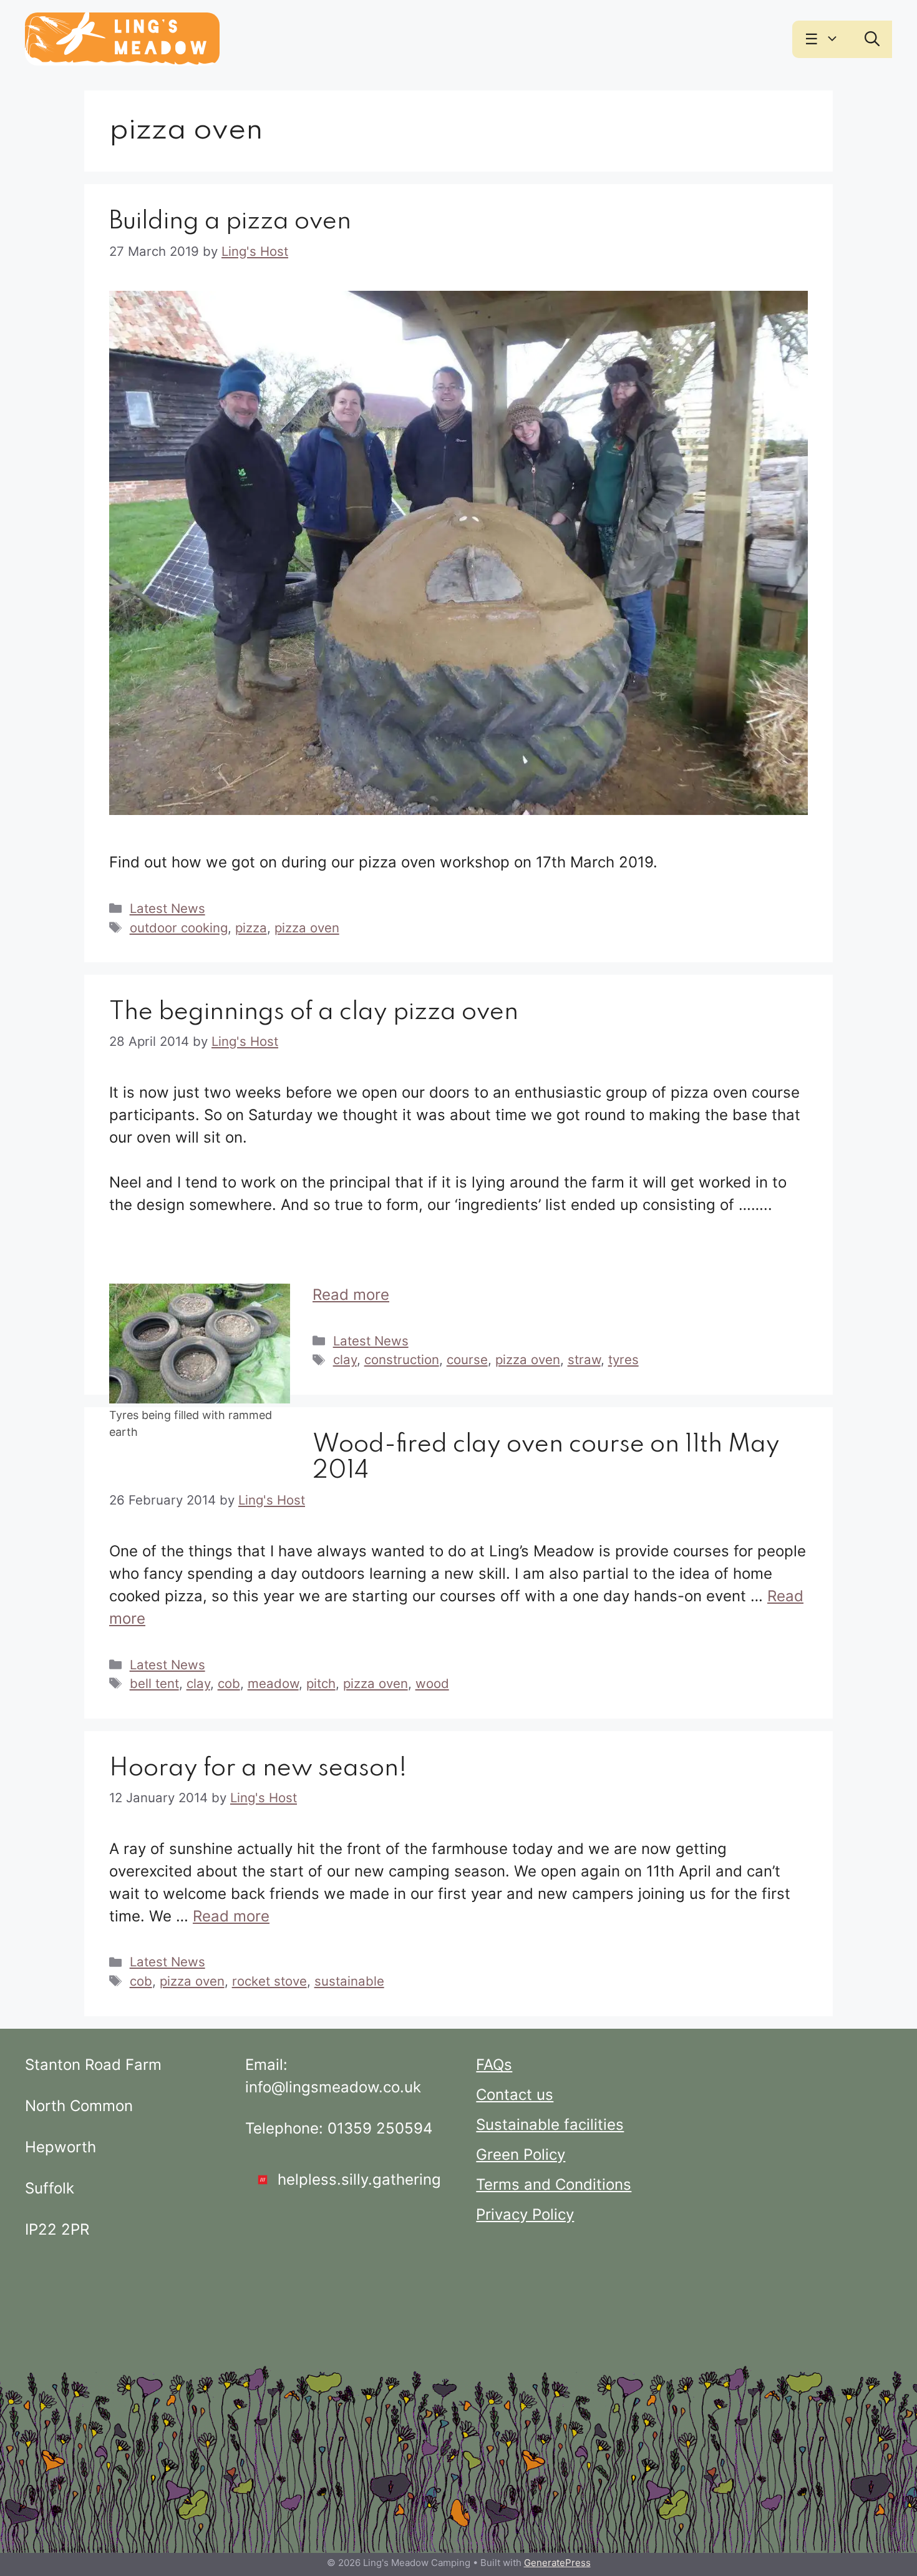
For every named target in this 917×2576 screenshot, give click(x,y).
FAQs (494, 2065)
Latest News (167, 908)
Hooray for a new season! (258, 1769)
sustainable (349, 1981)
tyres (623, 1359)
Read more (351, 1295)
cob (229, 1683)
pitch (321, 1683)
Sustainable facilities (550, 2125)
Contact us (515, 2095)
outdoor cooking (179, 928)
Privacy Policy (525, 2214)
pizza (251, 928)
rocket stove (269, 1981)
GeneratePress (557, 2563)
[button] (835, 39)
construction (402, 1359)
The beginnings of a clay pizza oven (314, 1012)
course (467, 1359)
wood (432, 1683)
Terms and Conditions (554, 2184)
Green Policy (521, 2154)
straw (584, 1359)
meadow (273, 1683)
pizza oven (307, 928)
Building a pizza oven (230, 222)
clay (345, 1359)
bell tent (154, 1683)
